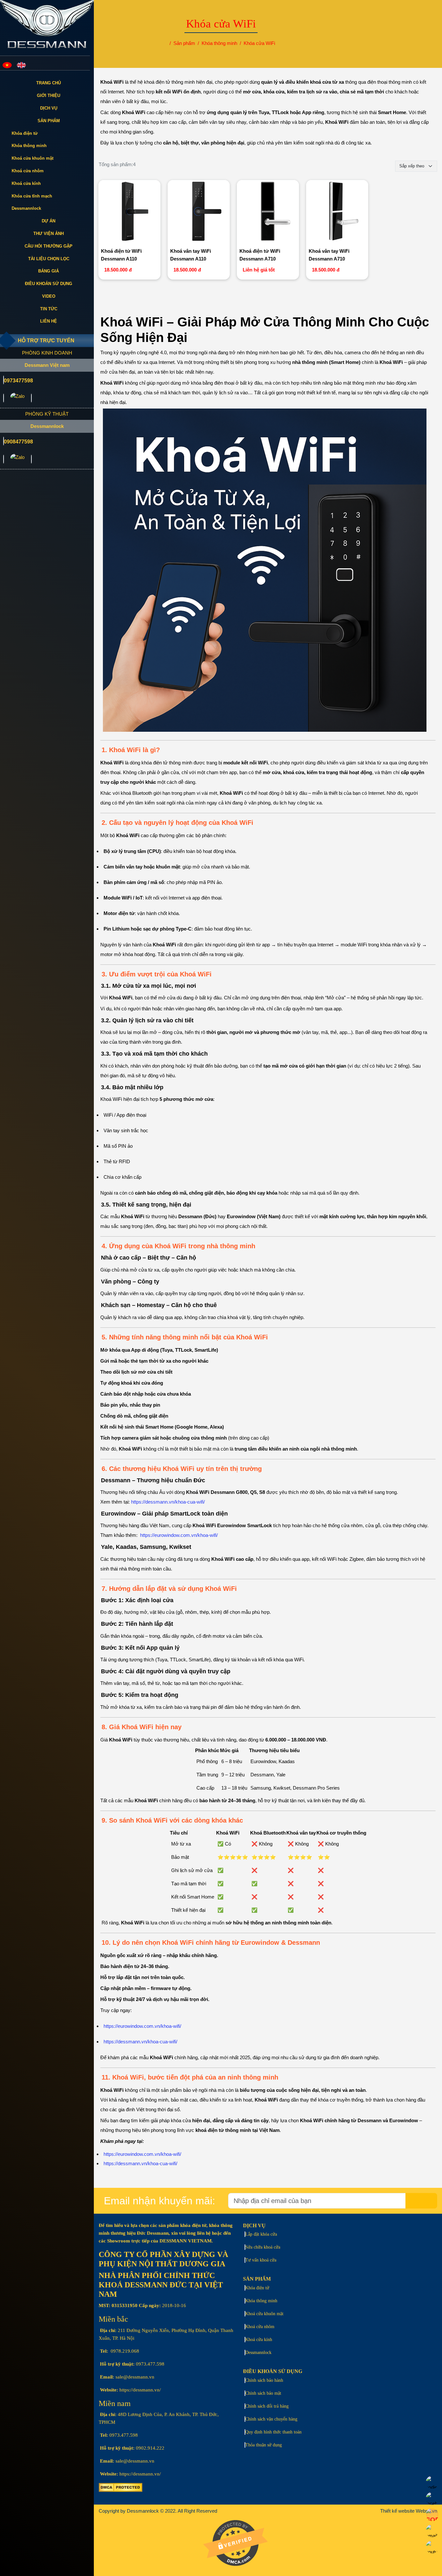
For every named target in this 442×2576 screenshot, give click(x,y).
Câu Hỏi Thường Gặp (49, 246)
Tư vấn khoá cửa (261, 2260)
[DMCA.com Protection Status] (121, 2490)
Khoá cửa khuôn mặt (33, 158)
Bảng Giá (49, 271)
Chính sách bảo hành (264, 2380)
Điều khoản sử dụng (49, 284)
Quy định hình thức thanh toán (273, 2432)
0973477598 (18, 381)
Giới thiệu (49, 96)
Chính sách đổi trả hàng (267, 2406)
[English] (21, 65)
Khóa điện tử (25, 133)
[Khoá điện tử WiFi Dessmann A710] (268, 212)
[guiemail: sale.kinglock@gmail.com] (4, 398)
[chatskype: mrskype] (31, 398)
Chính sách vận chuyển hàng (271, 2419)
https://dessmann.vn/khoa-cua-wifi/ (168, 1502)
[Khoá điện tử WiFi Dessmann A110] (130, 212)
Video (49, 296)
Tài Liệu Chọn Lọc (49, 259)
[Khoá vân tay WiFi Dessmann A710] (337, 212)
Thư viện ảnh (49, 234)
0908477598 (18, 442)
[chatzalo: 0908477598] (17, 459)
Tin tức (49, 309)
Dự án (49, 221)
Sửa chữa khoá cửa (263, 2247)
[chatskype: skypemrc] (31, 459)
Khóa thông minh (29, 146)
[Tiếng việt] (7, 65)
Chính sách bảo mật (263, 2393)
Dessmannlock (26, 208)
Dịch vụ (49, 108)
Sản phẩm (49, 121)
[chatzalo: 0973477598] (17, 398)
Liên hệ (49, 321)
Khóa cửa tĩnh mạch (32, 196)
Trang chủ (49, 83)
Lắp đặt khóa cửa (261, 2234)
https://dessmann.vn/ (140, 2390)
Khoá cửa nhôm (28, 171)
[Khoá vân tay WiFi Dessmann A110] (199, 212)
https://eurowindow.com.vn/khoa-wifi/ (179, 1535)
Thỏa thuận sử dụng (264, 2445)
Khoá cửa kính (26, 183)
